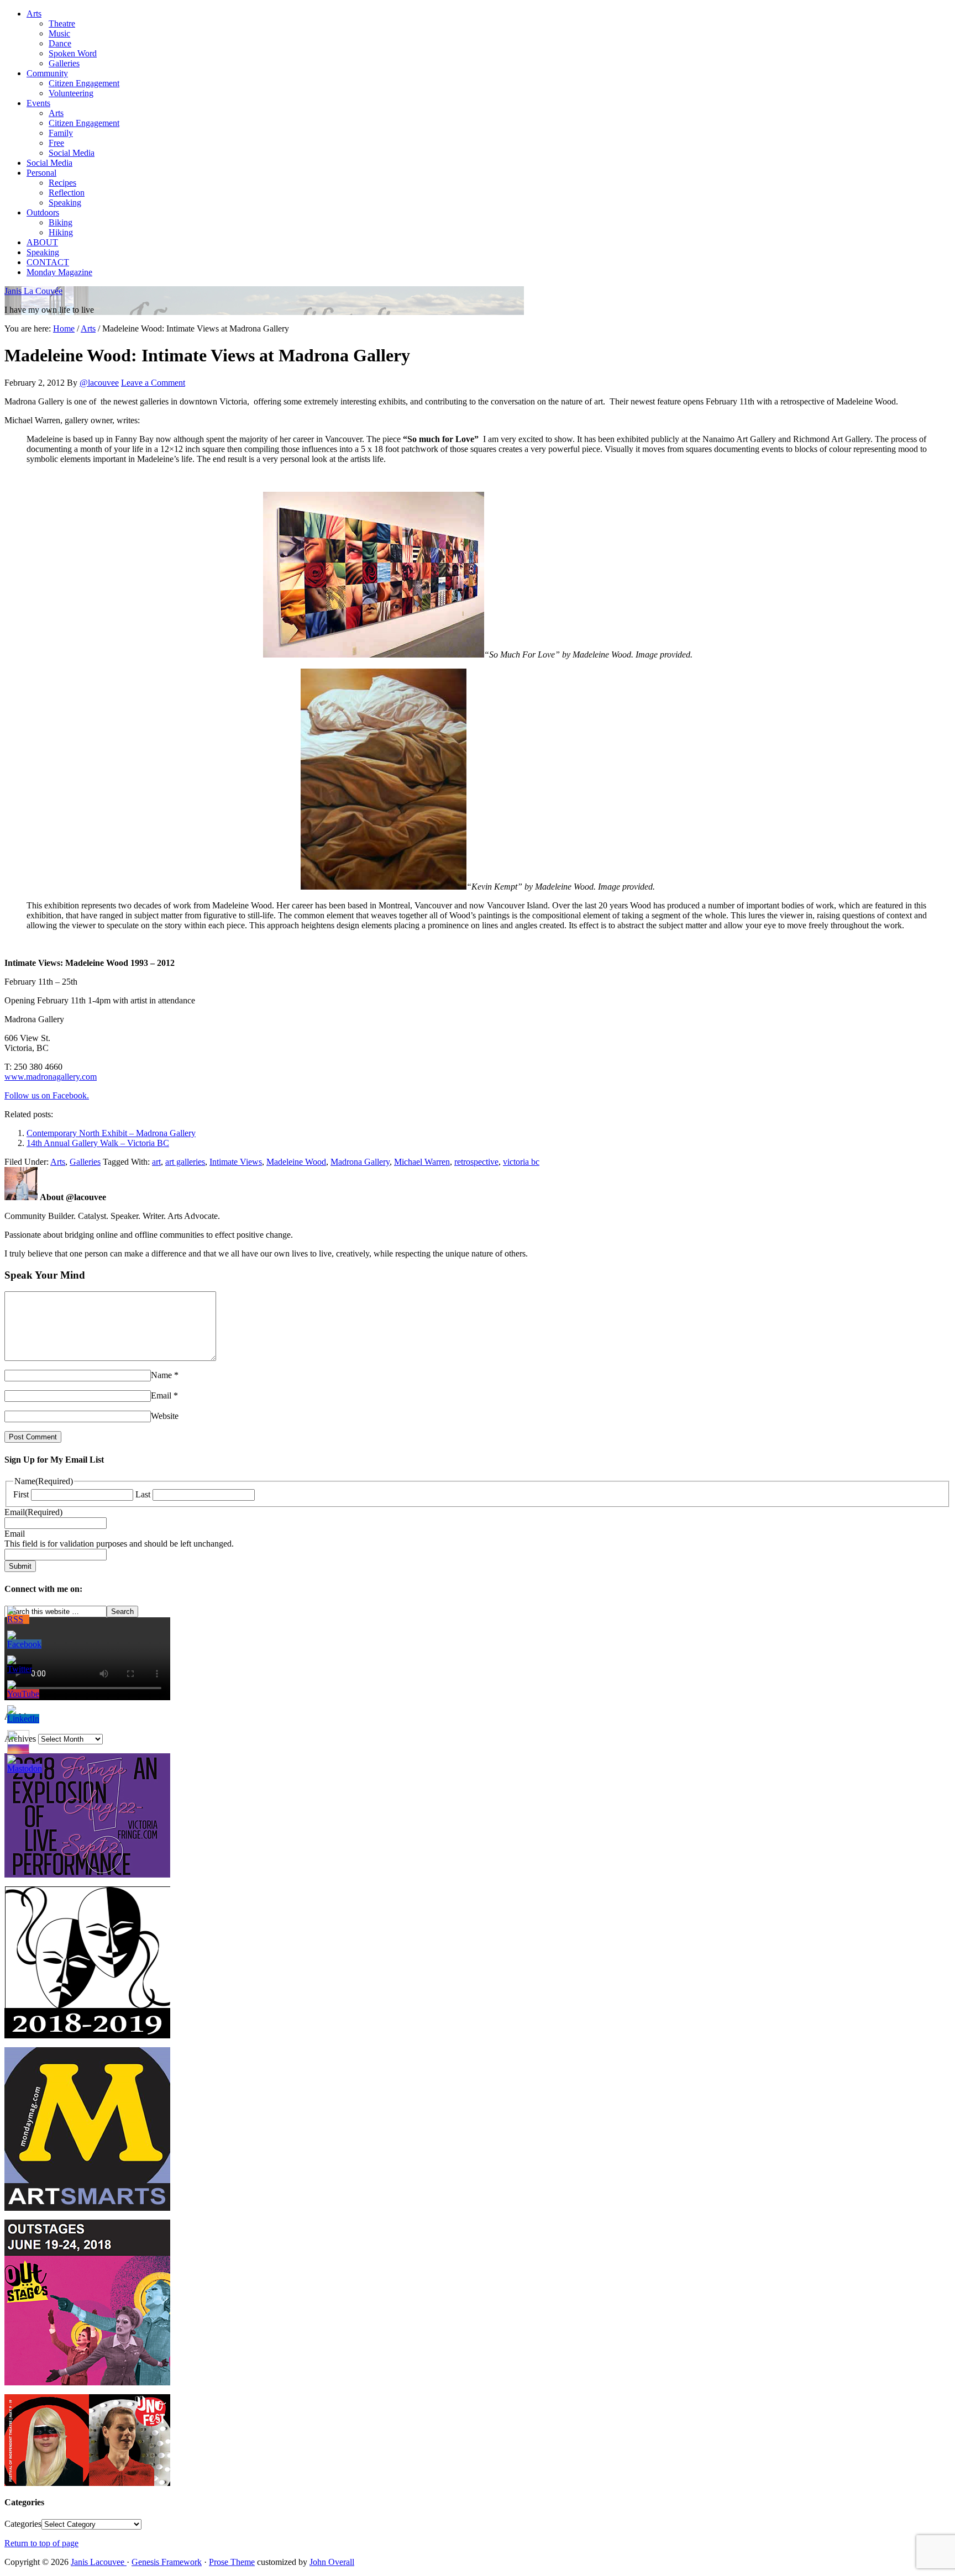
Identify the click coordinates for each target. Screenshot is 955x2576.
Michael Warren (422, 1162)
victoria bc (521, 1162)
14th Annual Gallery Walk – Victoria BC (98, 1143)
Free (56, 143)
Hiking (61, 232)
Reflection (67, 193)
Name (161, 1375)
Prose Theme (232, 2562)
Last (143, 1494)
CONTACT (48, 262)
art (156, 1162)
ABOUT (42, 242)
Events (38, 103)
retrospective (476, 1162)
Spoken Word (73, 53)
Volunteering (71, 93)
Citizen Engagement (84, 83)
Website (165, 1416)
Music (59, 33)
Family (61, 133)
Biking (61, 222)
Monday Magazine (59, 272)
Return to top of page (41, 2543)
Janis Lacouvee (99, 2562)
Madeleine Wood (296, 1162)
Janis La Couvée (33, 291)
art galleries (185, 1162)
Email (161, 1395)
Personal (41, 173)
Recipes (62, 183)
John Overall (332, 2562)
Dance (60, 43)
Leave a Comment (153, 383)
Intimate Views (236, 1162)
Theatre (62, 23)
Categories (23, 2524)
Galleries (64, 63)
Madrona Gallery (360, 1162)
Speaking (65, 203)
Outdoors (43, 212)
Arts (34, 14)
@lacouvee (99, 383)
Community (47, 73)
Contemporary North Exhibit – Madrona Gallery (111, 1133)
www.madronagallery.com (51, 1077)
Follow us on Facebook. (47, 1095)
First (21, 1494)
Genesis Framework (167, 2562)
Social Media (72, 153)
